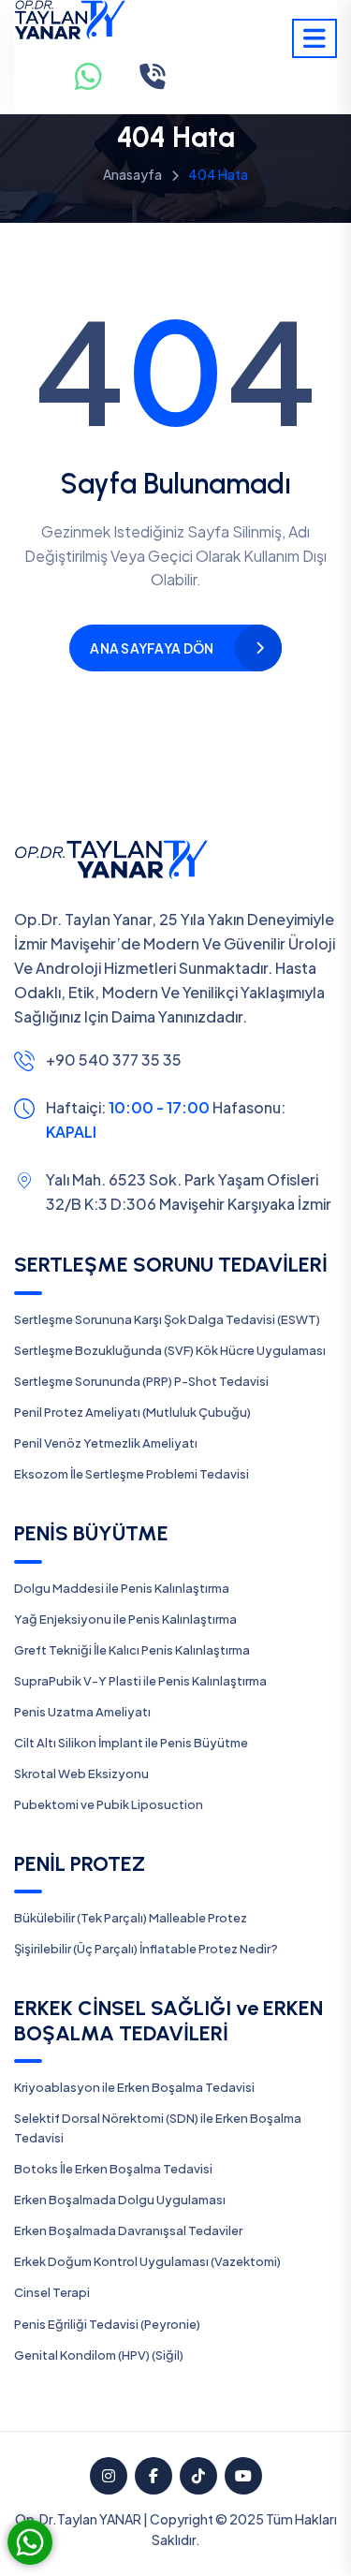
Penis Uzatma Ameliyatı (82, 1712)
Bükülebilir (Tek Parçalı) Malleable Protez (131, 1918)
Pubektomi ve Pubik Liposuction (109, 1804)
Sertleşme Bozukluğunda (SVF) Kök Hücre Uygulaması (170, 1350)
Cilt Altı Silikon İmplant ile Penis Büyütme (131, 1743)
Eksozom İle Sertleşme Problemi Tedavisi (132, 1474)
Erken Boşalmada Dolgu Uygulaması (120, 2200)
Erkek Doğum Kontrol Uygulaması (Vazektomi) (147, 2261)
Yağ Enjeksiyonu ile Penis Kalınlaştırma (125, 1619)
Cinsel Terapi (52, 2292)
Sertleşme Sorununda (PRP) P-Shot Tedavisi (141, 1381)
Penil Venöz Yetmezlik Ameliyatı (106, 1443)
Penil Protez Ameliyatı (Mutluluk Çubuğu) (132, 1412)
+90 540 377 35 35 (114, 1060)
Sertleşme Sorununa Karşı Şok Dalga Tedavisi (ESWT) (167, 1319)
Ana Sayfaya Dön (152, 648)
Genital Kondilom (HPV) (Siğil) (99, 2355)
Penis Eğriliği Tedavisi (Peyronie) (107, 2324)
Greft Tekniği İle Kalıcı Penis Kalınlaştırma (132, 1650)
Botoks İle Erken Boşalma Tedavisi (113, 2169)
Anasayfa (132, 174)
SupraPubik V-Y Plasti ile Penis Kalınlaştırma (140, 1681)
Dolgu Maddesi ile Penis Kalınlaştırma (122, 1588)
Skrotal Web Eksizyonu (81, 1774)
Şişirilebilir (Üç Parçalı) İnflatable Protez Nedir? (146, 1949)
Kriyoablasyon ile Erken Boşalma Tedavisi (134, 2087)
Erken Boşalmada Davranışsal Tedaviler (128, 2230)
